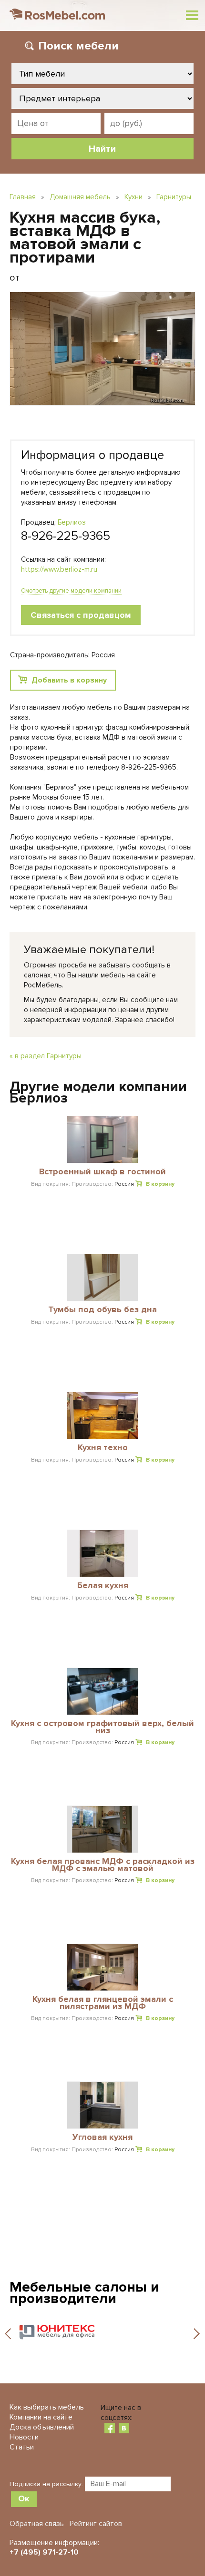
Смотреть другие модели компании (71, 591)
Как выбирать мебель (47, 2407)
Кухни (133, 197)
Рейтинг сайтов (96, 2524)
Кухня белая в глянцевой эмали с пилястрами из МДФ (103, 2003)
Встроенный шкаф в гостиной (102, 1172)
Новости (24, 2437)
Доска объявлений (42, 2427)
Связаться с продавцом (81, 615)
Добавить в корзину (69, 680)
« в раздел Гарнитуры (46, 1056)
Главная (23, 197)
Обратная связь (37, 2524)
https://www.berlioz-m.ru (59, 569)
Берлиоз (72, 522)
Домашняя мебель (80, 197)
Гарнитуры (174, 197)
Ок (24, 2498)
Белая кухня (103, 1586)
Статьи (22, 2447)
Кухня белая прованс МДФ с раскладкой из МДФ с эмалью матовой (103, 1865)
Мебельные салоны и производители (84, 2293)
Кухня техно (103, 1448)
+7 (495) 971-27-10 (44, 2552)
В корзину (160, 1184)
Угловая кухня (102, 2137)
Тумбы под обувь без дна (102, 1310)
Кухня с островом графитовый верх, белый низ (102, 1727)
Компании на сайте (41, 2417)
